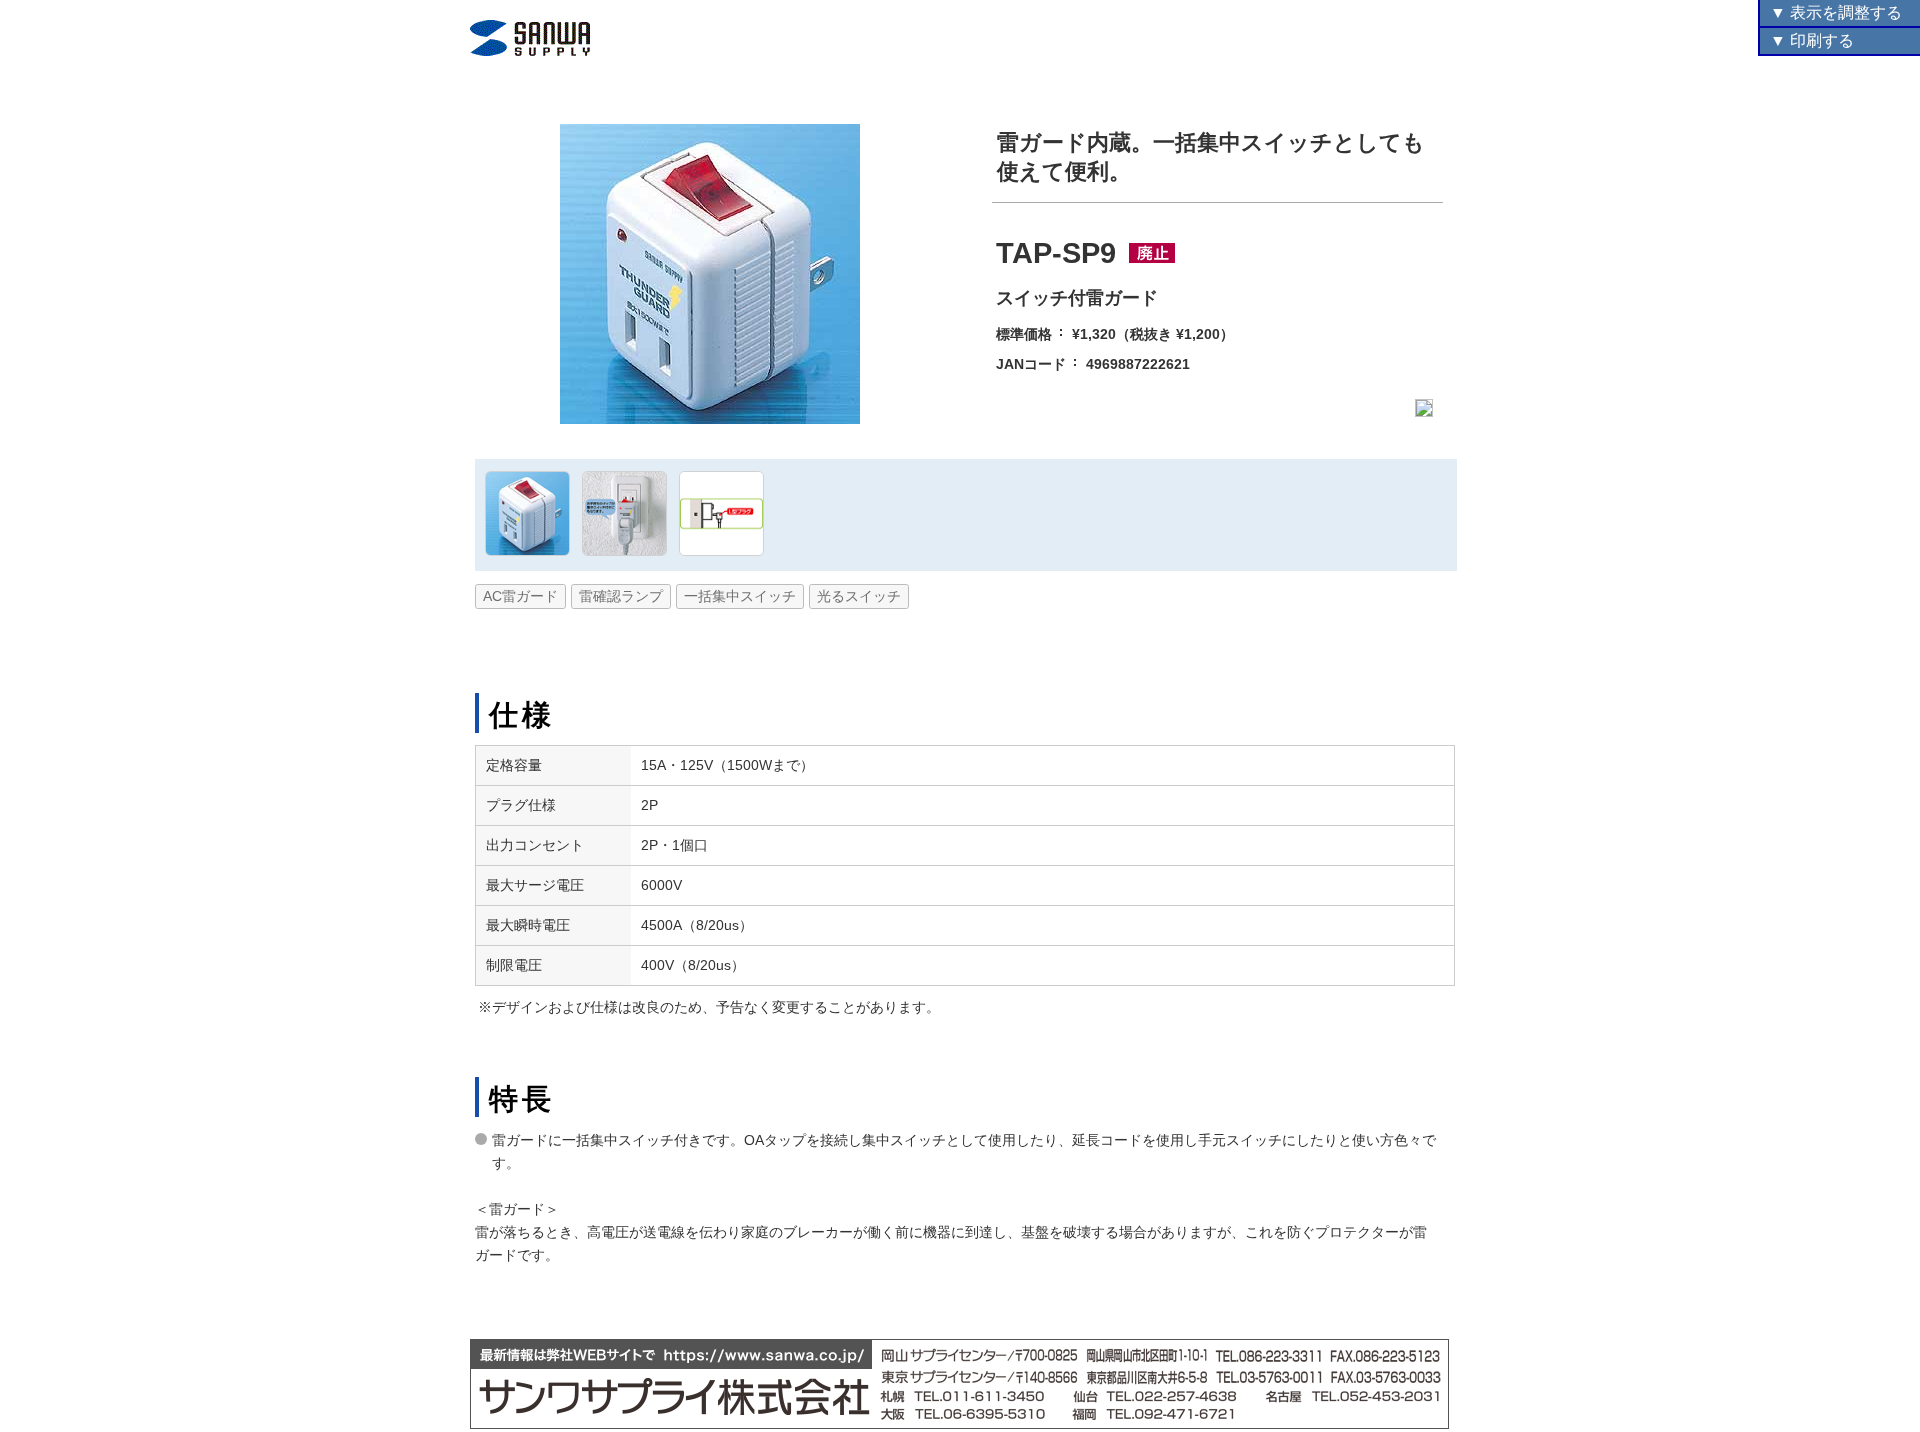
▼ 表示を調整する (1836, 12)
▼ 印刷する (1812, 40)
